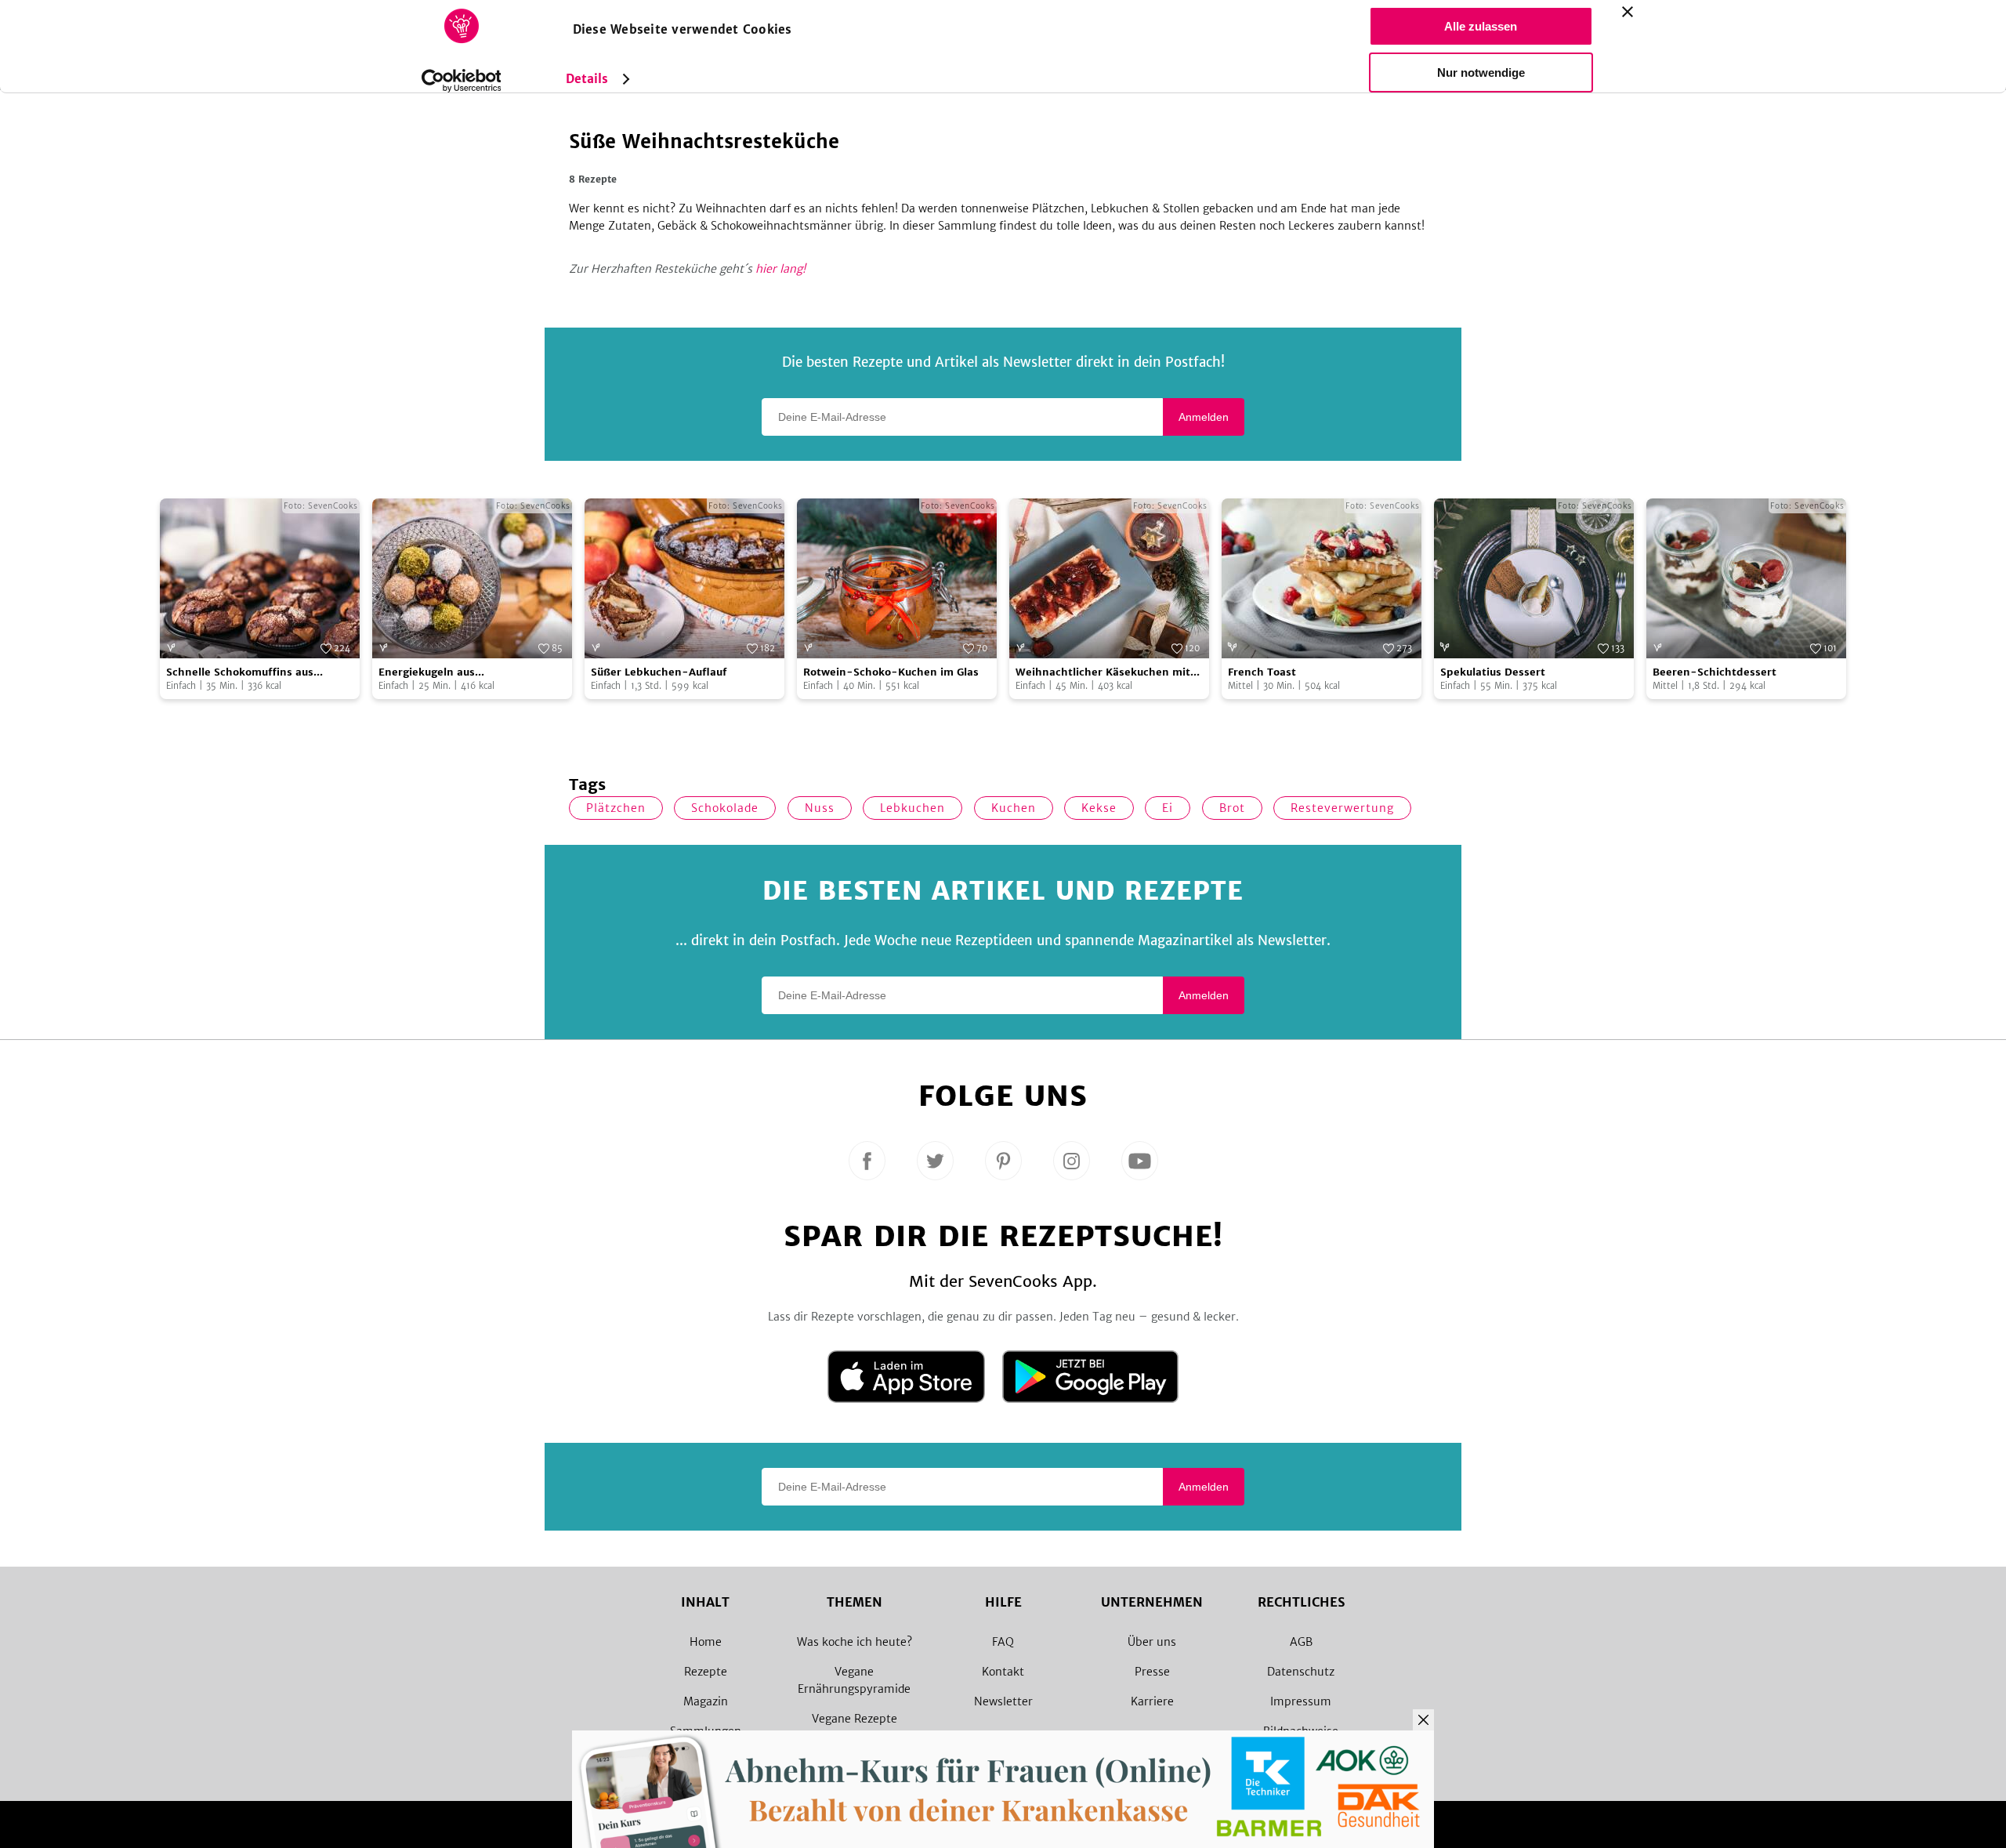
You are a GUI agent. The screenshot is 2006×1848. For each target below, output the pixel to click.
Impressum (1301, 1701)
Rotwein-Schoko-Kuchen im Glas (891, 672)
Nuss (820, 808)
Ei (1168, 808)
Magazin (706, 1701)
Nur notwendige (1481, 72)
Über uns (1152, 1642)
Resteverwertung (1342, 808)
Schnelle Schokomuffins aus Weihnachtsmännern (240, 673)
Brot (1232, 808)
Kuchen (1014, 808)
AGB (1301, 1642)
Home (706, 1642)
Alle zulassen (1481, 26)
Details (587, 79)
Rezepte (706, 1672)
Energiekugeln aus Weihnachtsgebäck (429, 673)
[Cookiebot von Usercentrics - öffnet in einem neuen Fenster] (461, 81)
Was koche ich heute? (855, 1642)
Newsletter (1003, 1701)
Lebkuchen (912, 808)
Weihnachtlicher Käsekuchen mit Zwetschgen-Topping (1103, 673)
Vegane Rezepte (855, 1719)
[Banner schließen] (1628, 12)
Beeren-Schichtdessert (1715, 672)
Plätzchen (616, 808)
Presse (1152, 1672)
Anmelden (1204, 417)
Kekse (1099, 808)
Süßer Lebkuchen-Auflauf (659, 672)
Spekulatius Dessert (1493, 672)
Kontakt (1003, 1672)
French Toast (1262, 672)
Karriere (1152, 1701)
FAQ (1003, 1642)
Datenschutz (1301, 1672)
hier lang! (780, 269)
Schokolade (725, 808)
